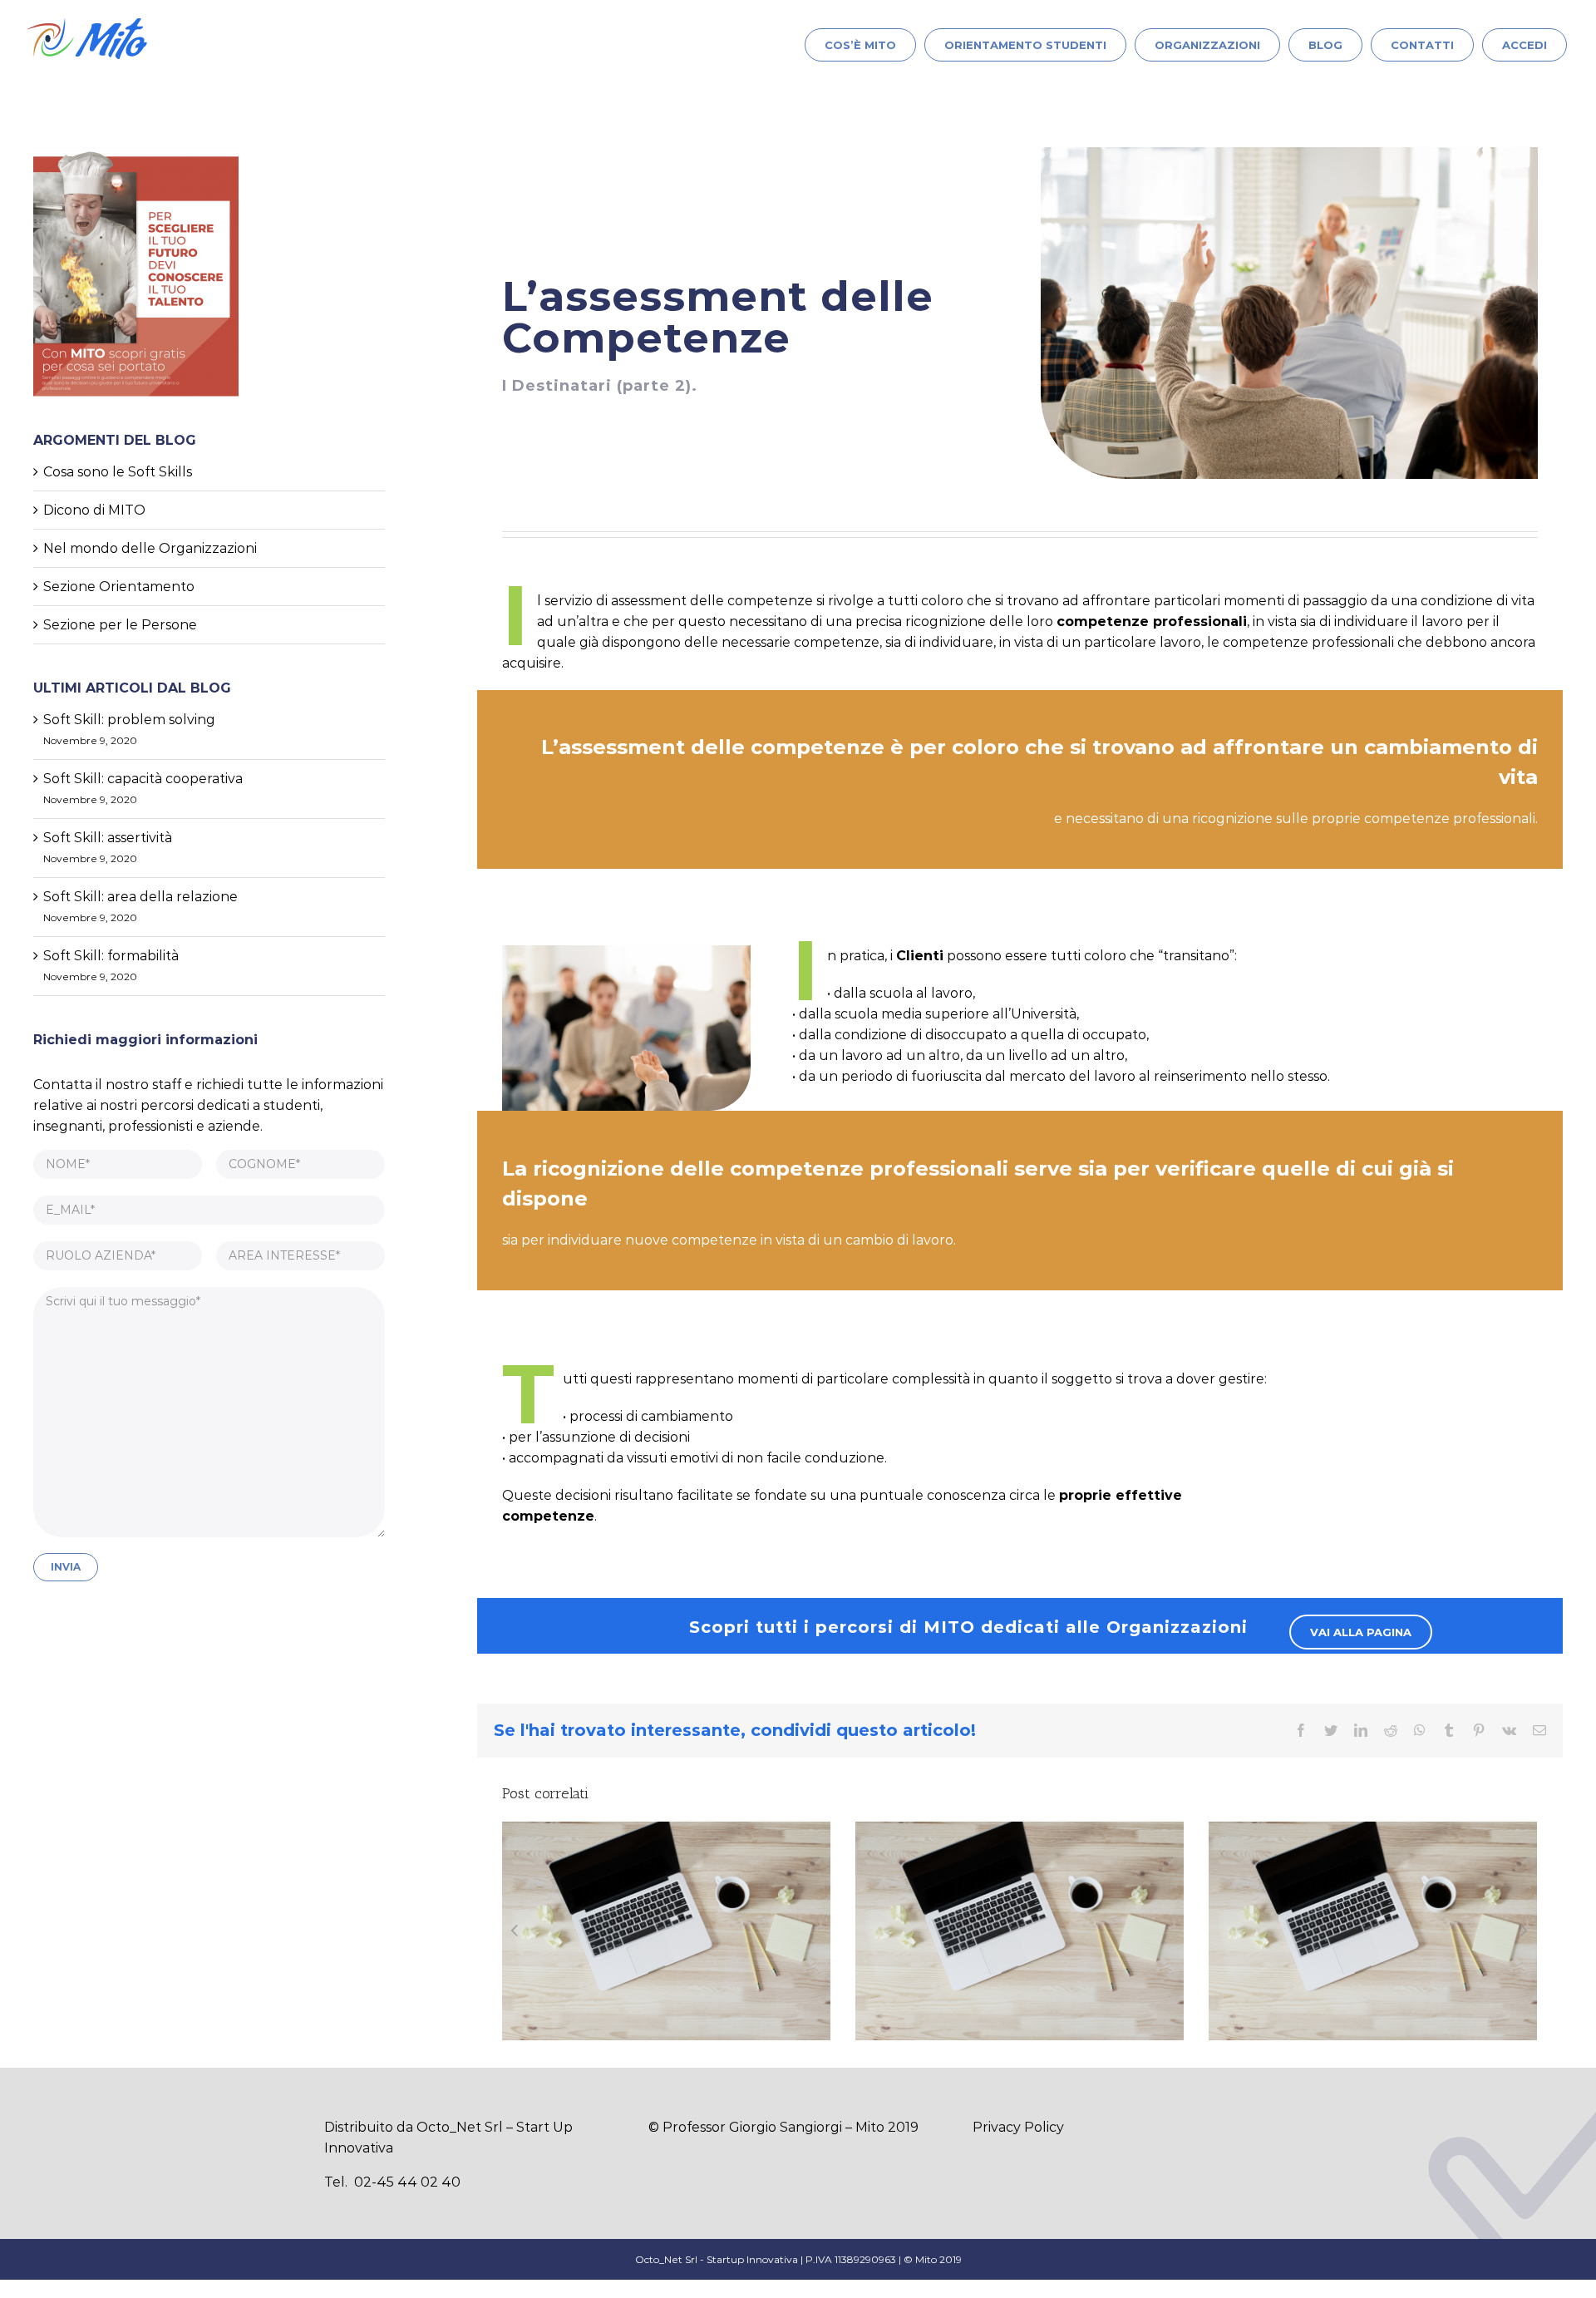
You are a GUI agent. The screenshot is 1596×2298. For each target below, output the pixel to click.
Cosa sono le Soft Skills (118, 472)
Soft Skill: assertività (108, 838)
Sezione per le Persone (120, 625)
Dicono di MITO (94, 510)
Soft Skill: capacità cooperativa (143, 779)
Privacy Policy (1018, 2127)
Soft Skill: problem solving (129, 720)
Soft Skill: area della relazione (140, 897)
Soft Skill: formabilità (111, 956)
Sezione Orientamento (119, 587)
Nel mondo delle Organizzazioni (150, 548)
